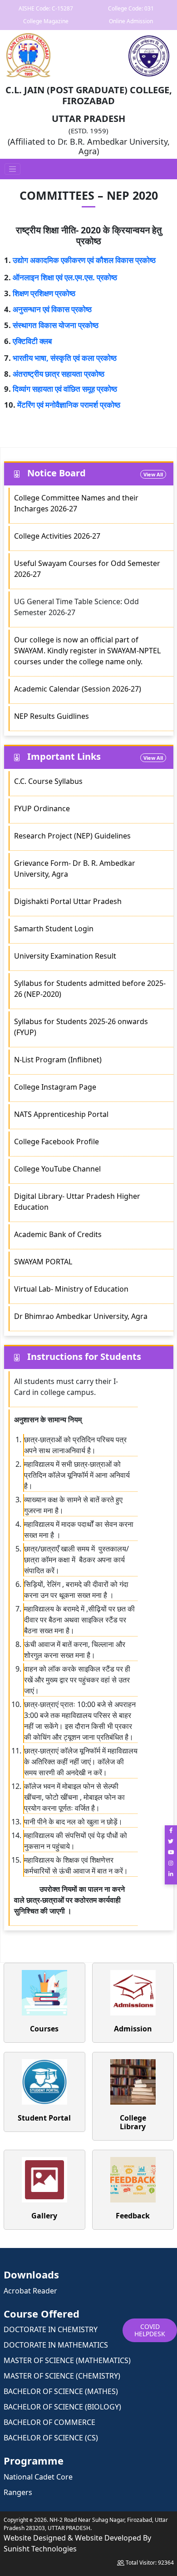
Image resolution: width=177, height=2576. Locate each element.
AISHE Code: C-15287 (46, 8)
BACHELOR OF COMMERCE (49, 2422)
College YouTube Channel (57, 1169)
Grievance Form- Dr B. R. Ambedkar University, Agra (75, 869)
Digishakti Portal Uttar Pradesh (68, 901)
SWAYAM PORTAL (43, 1262)
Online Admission (131, 21)
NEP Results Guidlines (52, 716)
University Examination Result (65, 956)
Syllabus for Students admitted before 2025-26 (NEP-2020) (90, 989)
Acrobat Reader (30, 2291)
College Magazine (46, 21)
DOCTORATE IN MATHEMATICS (56, 2345)
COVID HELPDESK (150, 2330)
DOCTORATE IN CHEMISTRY (51, 2329)
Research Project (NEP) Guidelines (73, 836)
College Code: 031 (131, 8)
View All (153, 474)
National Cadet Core (38, 2477)
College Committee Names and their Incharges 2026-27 (76, 503)
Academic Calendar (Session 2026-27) (78, 689)
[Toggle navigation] (13, 169)
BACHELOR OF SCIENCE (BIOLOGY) (62, 2407)
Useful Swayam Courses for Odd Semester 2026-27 (87, 569)
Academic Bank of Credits (58, 1234)
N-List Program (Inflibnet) (58, 1060)
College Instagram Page (55, 1087)
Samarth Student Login (54, 929)
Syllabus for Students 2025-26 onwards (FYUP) (81, 1027)
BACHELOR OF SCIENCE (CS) (51, 2438)
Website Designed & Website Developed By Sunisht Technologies (77, 2543)
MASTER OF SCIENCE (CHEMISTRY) (62, 2376)
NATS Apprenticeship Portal (61, 1114)
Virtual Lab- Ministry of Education (71, 1289)
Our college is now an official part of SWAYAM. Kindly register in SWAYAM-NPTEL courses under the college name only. (87, 651)
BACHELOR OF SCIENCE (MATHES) (61, 2391)
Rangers (18, 2492)
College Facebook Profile (57, 1142)
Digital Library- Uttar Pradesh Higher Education (77, 1202)
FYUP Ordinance (42, 808)
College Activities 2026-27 (57, 536)
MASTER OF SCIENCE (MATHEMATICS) (67, 2360)
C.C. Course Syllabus (48, 781)
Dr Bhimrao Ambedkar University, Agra (81, 1316)
